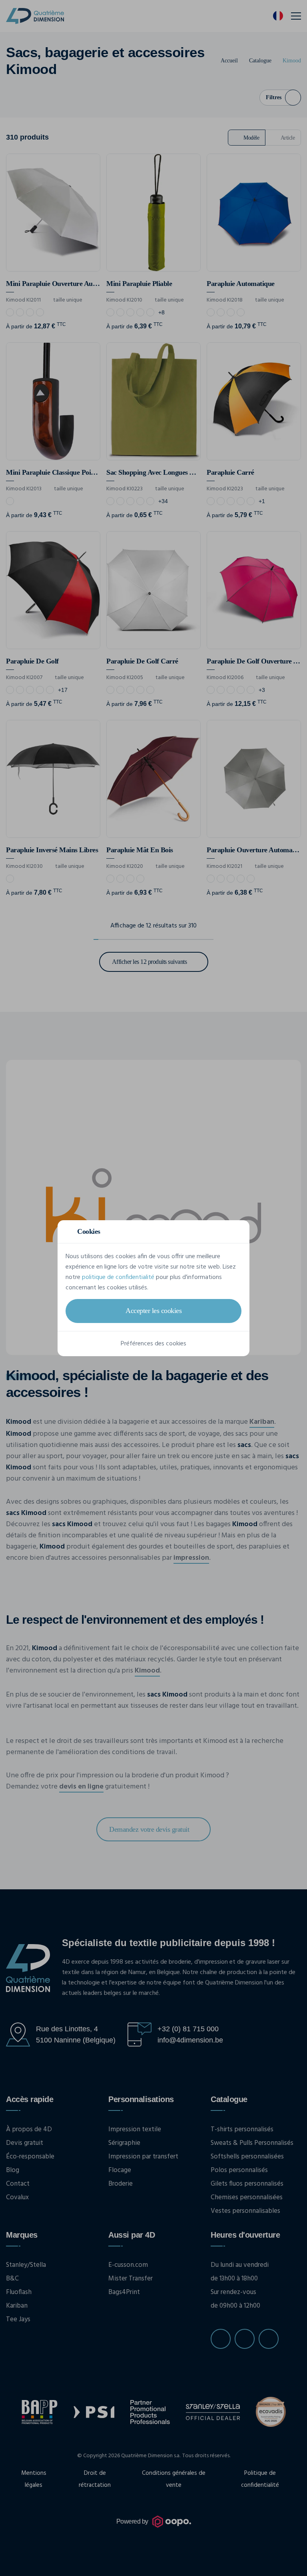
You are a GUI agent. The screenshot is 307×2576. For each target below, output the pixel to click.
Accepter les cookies (153, 1311)
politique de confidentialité (118, 1277)
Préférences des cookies (153, 1344)
